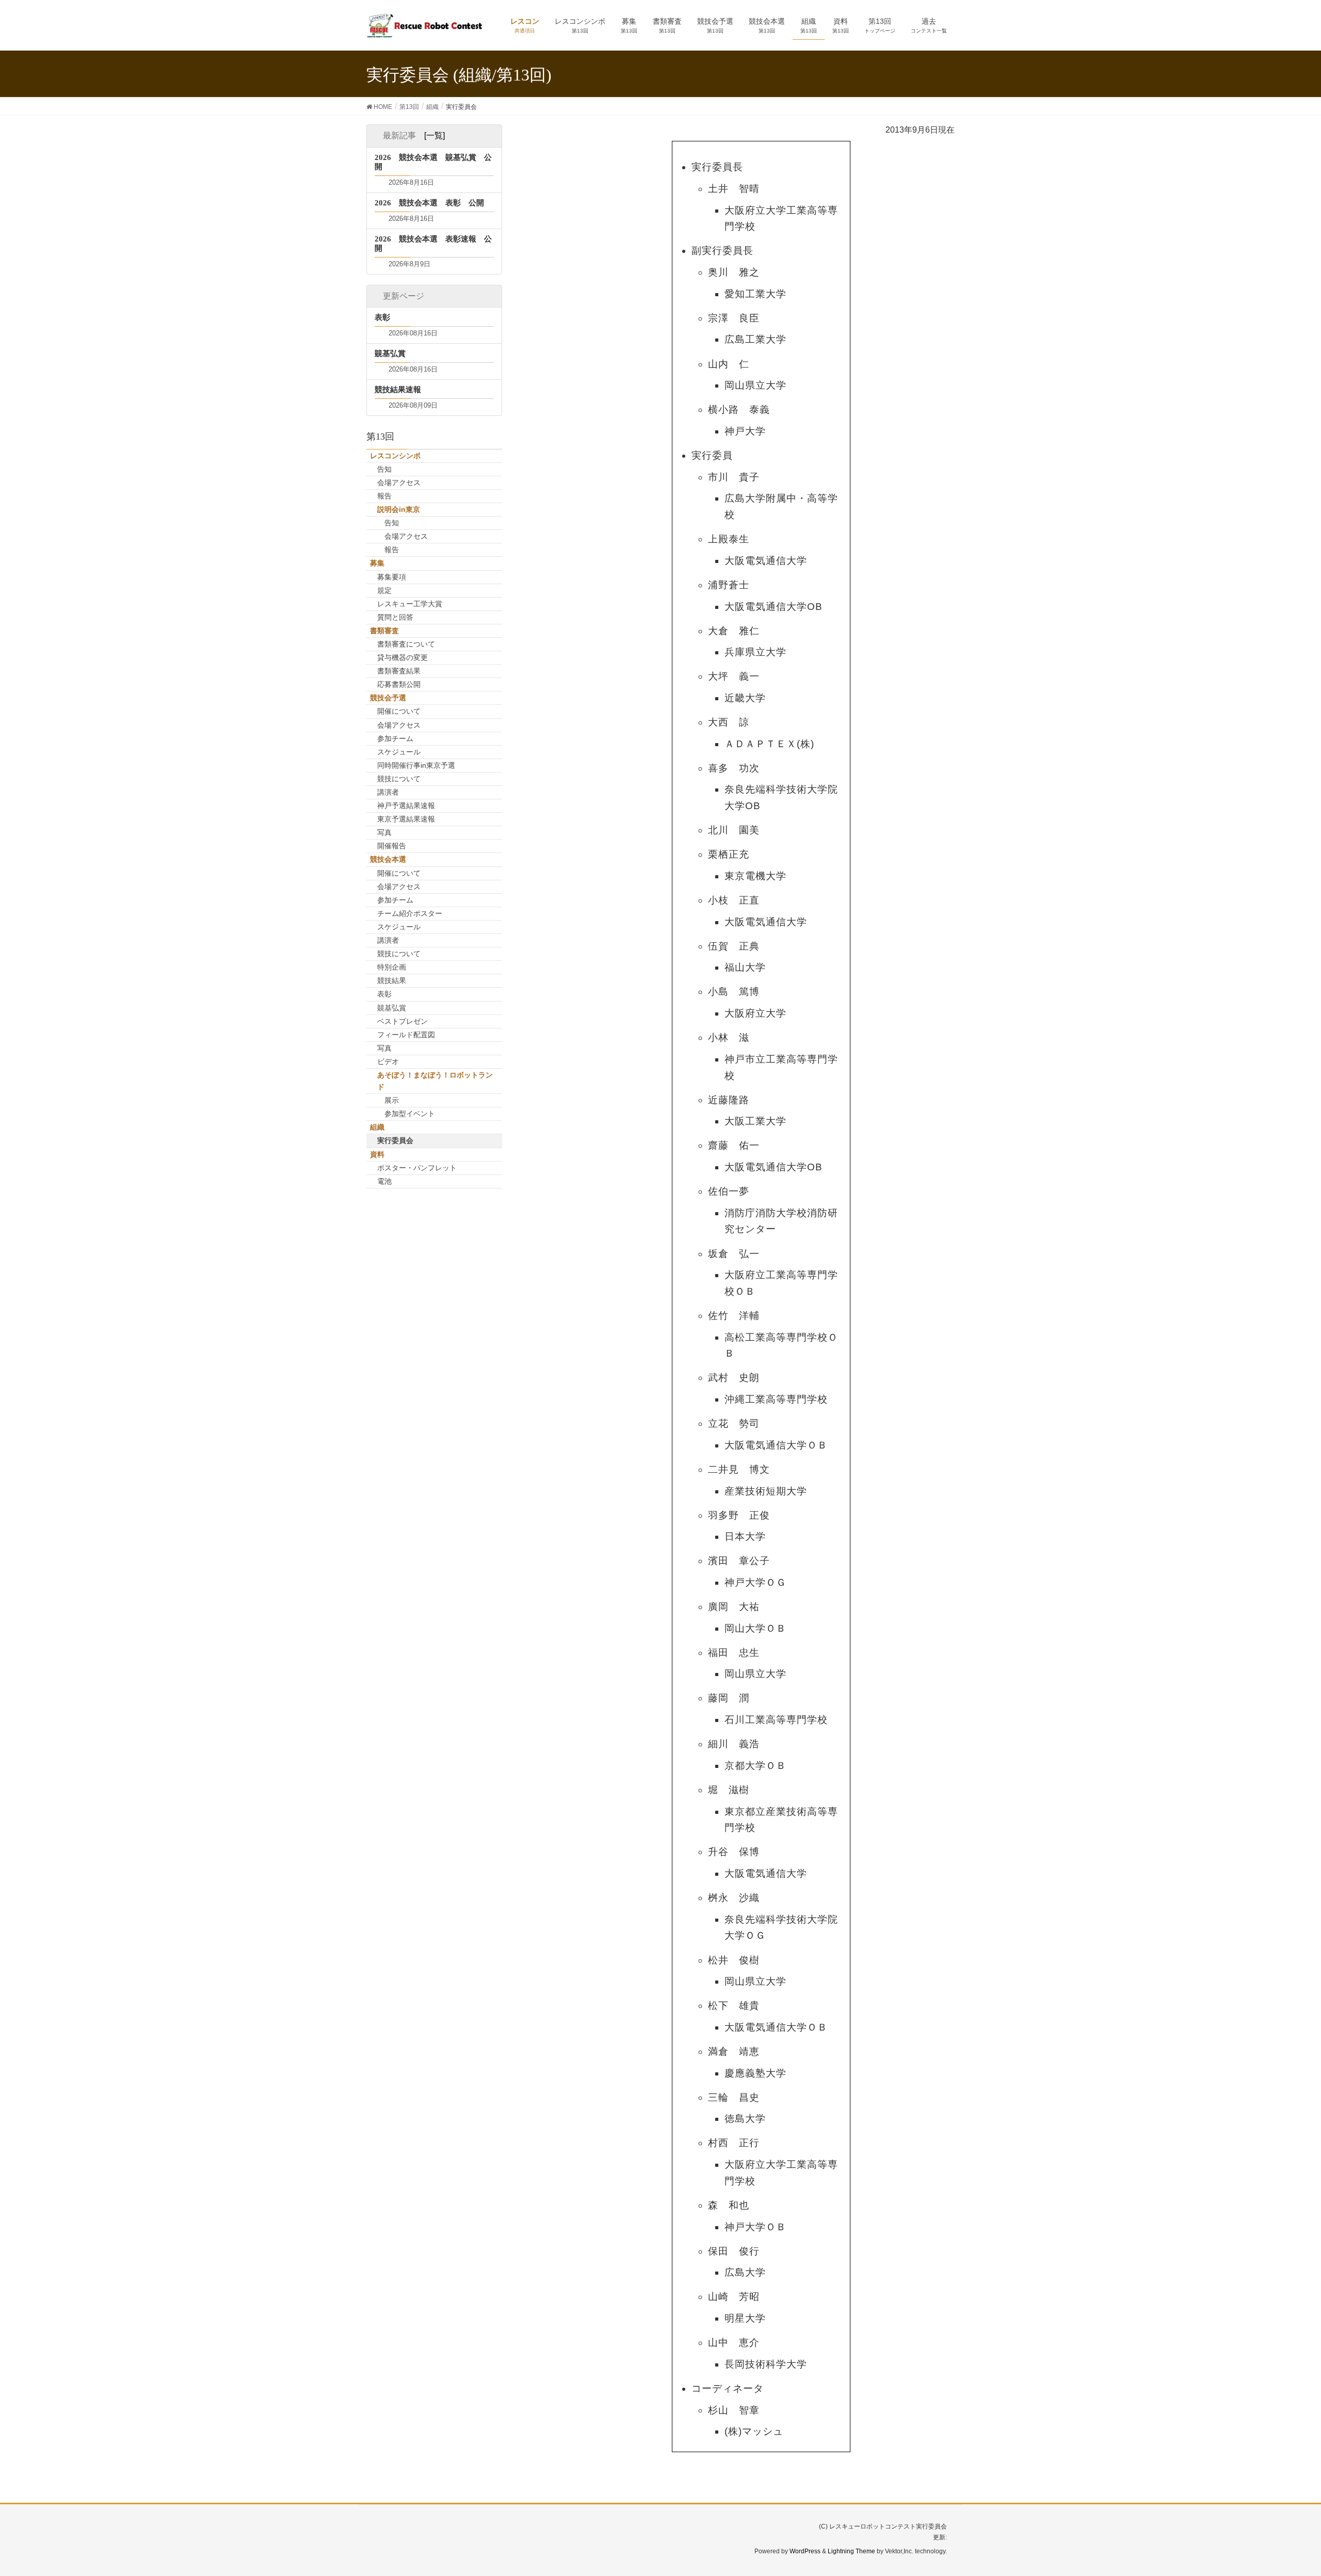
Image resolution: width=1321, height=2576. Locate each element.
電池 (384, 1181)
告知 (384, 469)
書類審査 (384, 631)
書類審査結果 (399, 671)
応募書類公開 (399, 684)
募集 (377, 563)
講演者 (388, 792)
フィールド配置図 (406, 1035)
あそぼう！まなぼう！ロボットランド (435, 1081)
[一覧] (434, 135)
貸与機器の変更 (402, 657)
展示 (392, 1100)
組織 (377, 1127)
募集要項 (392, 577)
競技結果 (392, 980)
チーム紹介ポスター (410, 913)
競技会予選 (388, 698)
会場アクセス (399, 482)
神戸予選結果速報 (406, 806)
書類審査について (406, 644)
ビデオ (388, 1061)
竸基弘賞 (392, 1008)
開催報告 (392, 846)
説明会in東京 (399, 509)
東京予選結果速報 (406, 819)
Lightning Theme (851, 2551)
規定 (384, 590)
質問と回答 (395, 617)
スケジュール (399, 752)
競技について (399, 779)
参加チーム (395, 738)
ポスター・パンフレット (417, 1168)
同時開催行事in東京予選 (416, 765)
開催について (399, 711)
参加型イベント (410, 1114)
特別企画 (392, 967)
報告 (384, 496)
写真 (384, 832)
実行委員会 (395, 1140)
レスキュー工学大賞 (410, 604)
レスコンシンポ (395, 456)
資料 (377, 1154)
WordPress (805, 2551)
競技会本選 (388, 859)
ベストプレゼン (402, 1021)
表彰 (384, 994)
